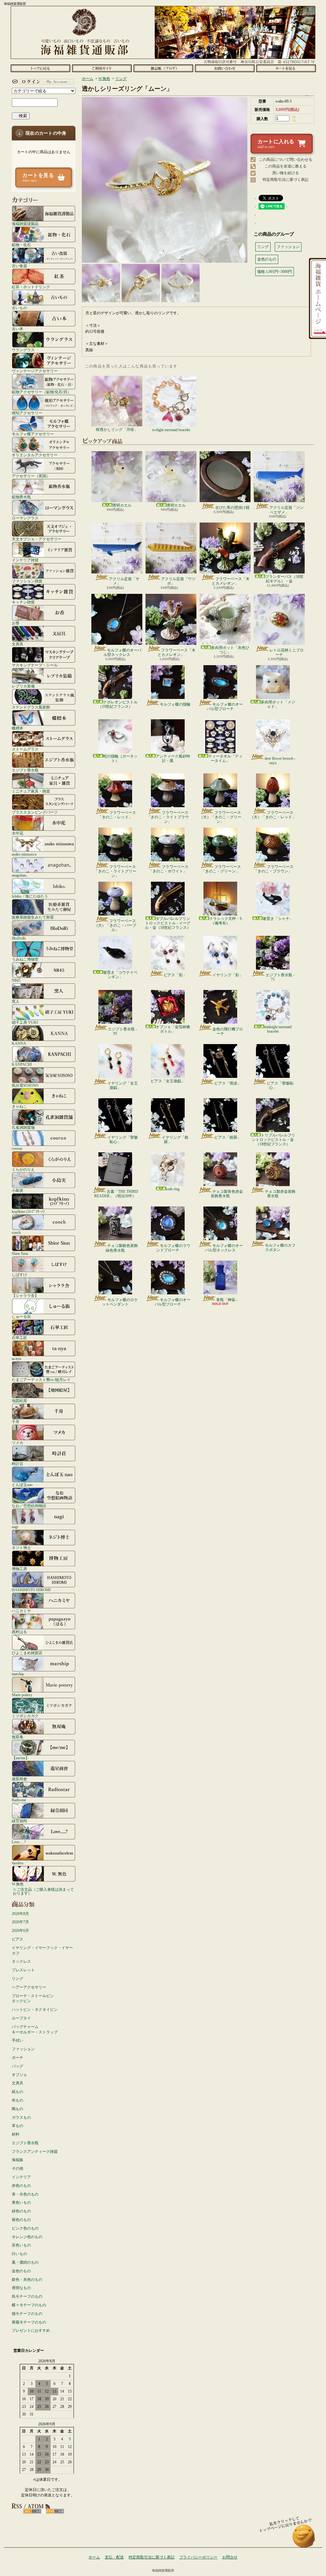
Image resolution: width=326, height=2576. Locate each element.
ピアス (18, 1939)
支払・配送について (102, 68)
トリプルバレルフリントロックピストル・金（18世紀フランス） (273, 1140)
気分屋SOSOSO (25, 1085)
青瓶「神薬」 (228, 1300)
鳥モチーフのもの (27, 2296)
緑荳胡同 (19, 1821)
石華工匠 (19, 1338)
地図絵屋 (19, 1401)
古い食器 (19, 266)
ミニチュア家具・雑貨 (31, 791)
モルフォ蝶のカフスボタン (280, 1248)
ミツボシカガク (25, 1716)
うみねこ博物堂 (25, 959)
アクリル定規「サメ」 (124, 581)
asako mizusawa (24, 854)
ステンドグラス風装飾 (31, 707)
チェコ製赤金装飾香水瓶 (280, 1194)
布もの (18, 2100)
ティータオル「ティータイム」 (225, 758)
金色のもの (21, 2271)
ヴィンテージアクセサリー (35, 371)
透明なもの (21, 2288)
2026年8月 (20, 1914)
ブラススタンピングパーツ (35, 812)
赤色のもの (21, 2186)
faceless (18, 1863)
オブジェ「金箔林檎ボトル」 (173, 1029)
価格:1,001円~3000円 (275, 272)
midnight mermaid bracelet (278, 1029)
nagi (15, 1527)
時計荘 (18, 1464)
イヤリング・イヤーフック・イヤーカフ (42, 1950)
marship (18, 1674)
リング (18, 1979)
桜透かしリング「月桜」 (117, 430)
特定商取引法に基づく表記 (286, 180)
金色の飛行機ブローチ (228, 1031)
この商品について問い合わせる (286, 160)
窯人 (16, 1001)
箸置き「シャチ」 (278, 919)
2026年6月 (20, 1931)
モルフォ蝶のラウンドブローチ (173, 1248)
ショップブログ (163, 68)
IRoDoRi (19, 938)
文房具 (18, 644)
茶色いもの (21, 2245)
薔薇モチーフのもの (29, 2322)
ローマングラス (25, 518)
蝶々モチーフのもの (29, 2305)
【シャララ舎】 (25, 1295)
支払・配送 (114, 2557)
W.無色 (18, 1884)
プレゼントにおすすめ (31, 2330)
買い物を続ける (286, 173)
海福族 (18, 2160)
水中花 (18, 833)
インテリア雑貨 (25, 560)
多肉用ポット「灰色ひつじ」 (230, 650)
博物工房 (19, 1569)
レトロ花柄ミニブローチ (287, 652)
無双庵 (18, 1737)
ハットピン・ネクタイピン (35, 2010)
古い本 (18, 329)
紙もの (18, 2092)
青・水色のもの (25, 2194)
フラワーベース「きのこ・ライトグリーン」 (115, 871)
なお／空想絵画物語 (29, 1506)
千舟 (16, 1422)
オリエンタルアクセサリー (35, 455)
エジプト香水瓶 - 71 (280, 977)
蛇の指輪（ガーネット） (120, 758)
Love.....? (19, 1842)
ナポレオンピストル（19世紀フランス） (118, 704)
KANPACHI (22, 1064)
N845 (16, 980)
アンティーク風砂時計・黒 (173, 758)
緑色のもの (21, 2211)
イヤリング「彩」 (228, 975)
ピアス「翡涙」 (228, 1083)
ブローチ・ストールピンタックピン (33, 1999)
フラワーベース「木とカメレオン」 (231, 581)
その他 (18, 2168)
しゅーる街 (21, 1316)
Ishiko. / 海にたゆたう (30, 896)
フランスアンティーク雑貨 (35, 2152)
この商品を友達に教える (286, 166)
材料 (16, 2134)
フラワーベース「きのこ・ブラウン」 (274, 869)
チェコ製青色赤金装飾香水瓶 (227, 1194)
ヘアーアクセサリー (29, 1987)
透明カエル (122, 505)
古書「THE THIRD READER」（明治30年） (116, 1194)
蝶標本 (18, 728)
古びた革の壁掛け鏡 (232, 508)
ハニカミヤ (21, 1611)
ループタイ (21, 2018)
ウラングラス (23, 350)
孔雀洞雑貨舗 (23, 1127)
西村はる (19, 1632)
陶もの (18, 2109)
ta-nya (16, 1359)
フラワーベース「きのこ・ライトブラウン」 (168, 817)
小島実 (18, 1190)
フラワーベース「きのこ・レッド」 (117, 815)
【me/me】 (21, 1758)
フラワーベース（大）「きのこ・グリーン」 (220, 817)
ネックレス (21, 1961)
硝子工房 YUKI (25, 1022)
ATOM (55, 2511)
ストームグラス (25, 749)
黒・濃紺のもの (25, 2262)
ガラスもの (21, 2117)
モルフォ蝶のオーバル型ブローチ (225, 707)
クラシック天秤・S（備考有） (226, 921)
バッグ (18, 2066)
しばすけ (19, 1274)
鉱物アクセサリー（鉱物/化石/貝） (41, 392)
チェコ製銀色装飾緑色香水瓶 (122, 1248)
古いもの (19, 308)
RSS (32, 2511)
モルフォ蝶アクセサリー (33, 434)
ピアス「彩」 (175, 975)
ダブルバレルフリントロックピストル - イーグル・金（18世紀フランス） (168, 923)
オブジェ (19, 2075)
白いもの (19, 2254)
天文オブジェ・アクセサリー (37, 539)
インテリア (21, 2177)
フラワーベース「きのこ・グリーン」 (221, 869)
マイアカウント (42, 82)
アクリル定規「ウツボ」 (178, 581)
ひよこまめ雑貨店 (27, 1653)
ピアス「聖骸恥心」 (280, 1085)
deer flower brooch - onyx (280, 761)
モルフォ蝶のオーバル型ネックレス (122, 652)
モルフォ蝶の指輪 (175, 704)
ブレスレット (23, 1970)
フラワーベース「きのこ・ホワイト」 (169, 869)
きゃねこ (19, 1106)
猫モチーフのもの (27, 2314)
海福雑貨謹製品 (25, 224)
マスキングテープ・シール (35, 665)
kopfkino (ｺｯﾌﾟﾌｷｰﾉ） (29, 1211)
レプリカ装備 (23, 686)
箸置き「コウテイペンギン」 (120, 975)
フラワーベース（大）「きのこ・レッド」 (273, 815)
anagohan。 (21, 875)
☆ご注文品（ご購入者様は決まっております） (43, 1891)
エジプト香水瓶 (25, 770)
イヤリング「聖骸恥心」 (123, 1140)
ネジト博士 (21, 1548)
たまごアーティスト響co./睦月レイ (41, 1380)
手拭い (18, 2040)
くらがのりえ (23, 1169)
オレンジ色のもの (27, 2237)
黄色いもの (21, 2202)
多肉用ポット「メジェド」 (278, 704)
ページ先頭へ (304, 2539)
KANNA (19, 1043)
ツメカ (18, 1443)
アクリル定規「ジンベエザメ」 (287, 510)
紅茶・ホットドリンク (31, 287)
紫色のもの (21, 2220)
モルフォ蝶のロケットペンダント (120, 1302)
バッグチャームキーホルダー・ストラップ (35, 2029)
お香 (16, 623)
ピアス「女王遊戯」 (168, 1081)
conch (16, 1232)
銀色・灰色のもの (27, 2280)
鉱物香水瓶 (21, 497)
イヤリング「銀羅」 (175, 1140)
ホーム (40, 68)
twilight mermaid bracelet (171, 430)
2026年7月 (20, 1922)
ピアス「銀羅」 (228, 1137)
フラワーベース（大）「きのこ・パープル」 (115, 925)
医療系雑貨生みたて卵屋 (33, 917)
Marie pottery (22, 1695)
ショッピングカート (286, 68)
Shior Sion (20, 1253)
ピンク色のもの (25, 2228)
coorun (17, 1148)
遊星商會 (19, 1779)
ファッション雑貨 (27, 581)
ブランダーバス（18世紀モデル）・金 (284, 579)
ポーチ (18, 2058)
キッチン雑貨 (23, 602)
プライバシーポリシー (198, 2557)
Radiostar (19, 1800)
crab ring (173, 1189)
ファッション (23, 2049)
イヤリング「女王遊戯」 (123, 1085)
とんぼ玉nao (22, 1485)
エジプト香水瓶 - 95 (122, 1031)
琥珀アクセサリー (27, 413)
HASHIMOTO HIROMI (31, 1590)
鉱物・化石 (21, 245)
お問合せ (225, 68)
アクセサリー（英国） (31, 476)
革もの (18, 2126)
